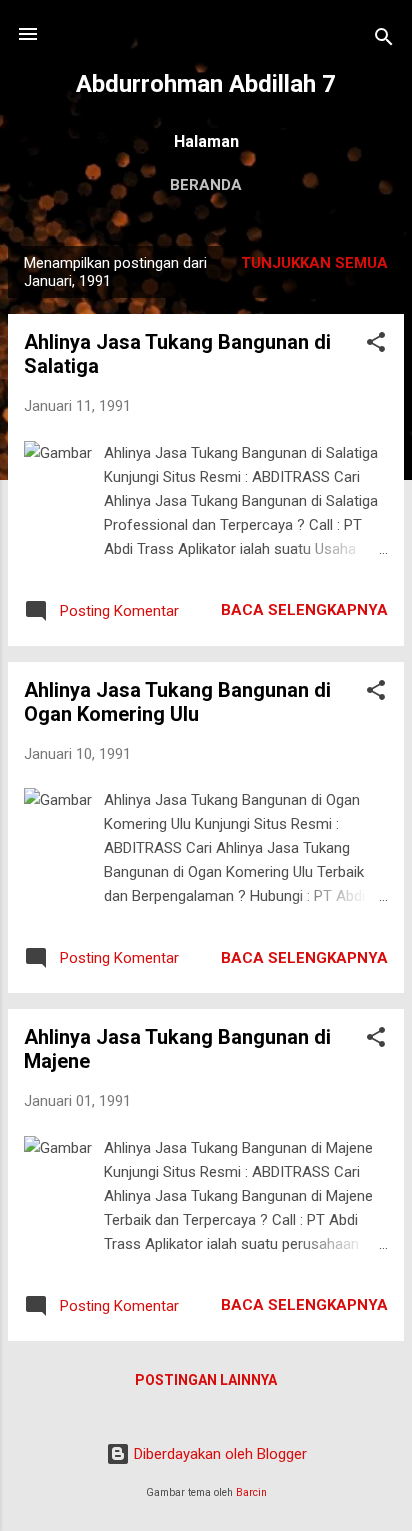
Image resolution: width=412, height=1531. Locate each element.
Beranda (206, 185)
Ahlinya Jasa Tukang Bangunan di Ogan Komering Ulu (177, 702)
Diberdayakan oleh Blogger (218, 1454)
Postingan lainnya (206, 1380)
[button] (376, 345)
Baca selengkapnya (304, 610)
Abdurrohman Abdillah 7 (206, 84)
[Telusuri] (384, 40)
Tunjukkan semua (314, 263)
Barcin (251, 1492)
